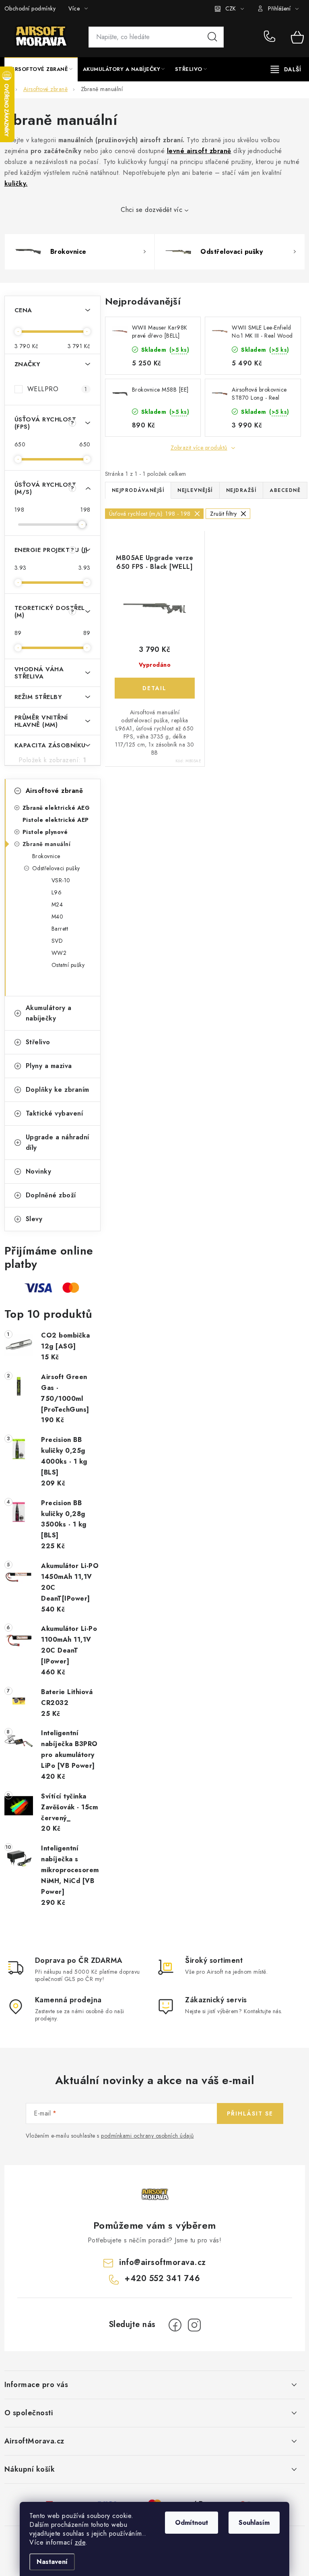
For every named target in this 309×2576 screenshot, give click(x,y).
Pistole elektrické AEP (56, 820)
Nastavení (52, 2562)
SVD (57, 941)
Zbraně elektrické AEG (56, 808)
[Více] (286, 69)
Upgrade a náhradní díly (58, 1142)
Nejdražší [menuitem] (241, 490)
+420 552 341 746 (271, 37)
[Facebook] (175, 2325)
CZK (231, 8)
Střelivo (38, 1042)
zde (80, 2542)
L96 (57, 892)
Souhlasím (254, 2523)
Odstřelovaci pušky (56, 868)
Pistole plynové (45, 832)
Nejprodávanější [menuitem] (138, 490)
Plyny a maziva (49, 1066)
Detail (155, 688)
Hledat (212, 37)
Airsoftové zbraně (55, 791)
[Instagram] (194, 2325)
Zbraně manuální (47, 844)
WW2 (59, 953)
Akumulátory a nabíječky (49, 1013)
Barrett (60, 929)
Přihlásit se (250, 2113)
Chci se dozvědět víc (151, 210)
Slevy (34, 1219)
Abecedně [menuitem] (285, 490)
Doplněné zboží (51, 1195)
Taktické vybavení (55, 1113)
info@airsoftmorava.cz (163, 2262)
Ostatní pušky (68, 965)
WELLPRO (57, 389)
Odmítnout (192, 2523)
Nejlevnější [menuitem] (195, 490)
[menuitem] (41, 69)
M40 (58, 917)
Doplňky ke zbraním (58, 1090)
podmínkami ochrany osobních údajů (147, 2136)
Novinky (39, 1171)
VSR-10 (61, 880)
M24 (57, 904)
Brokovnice (46, 856)
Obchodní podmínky (30, 8)
